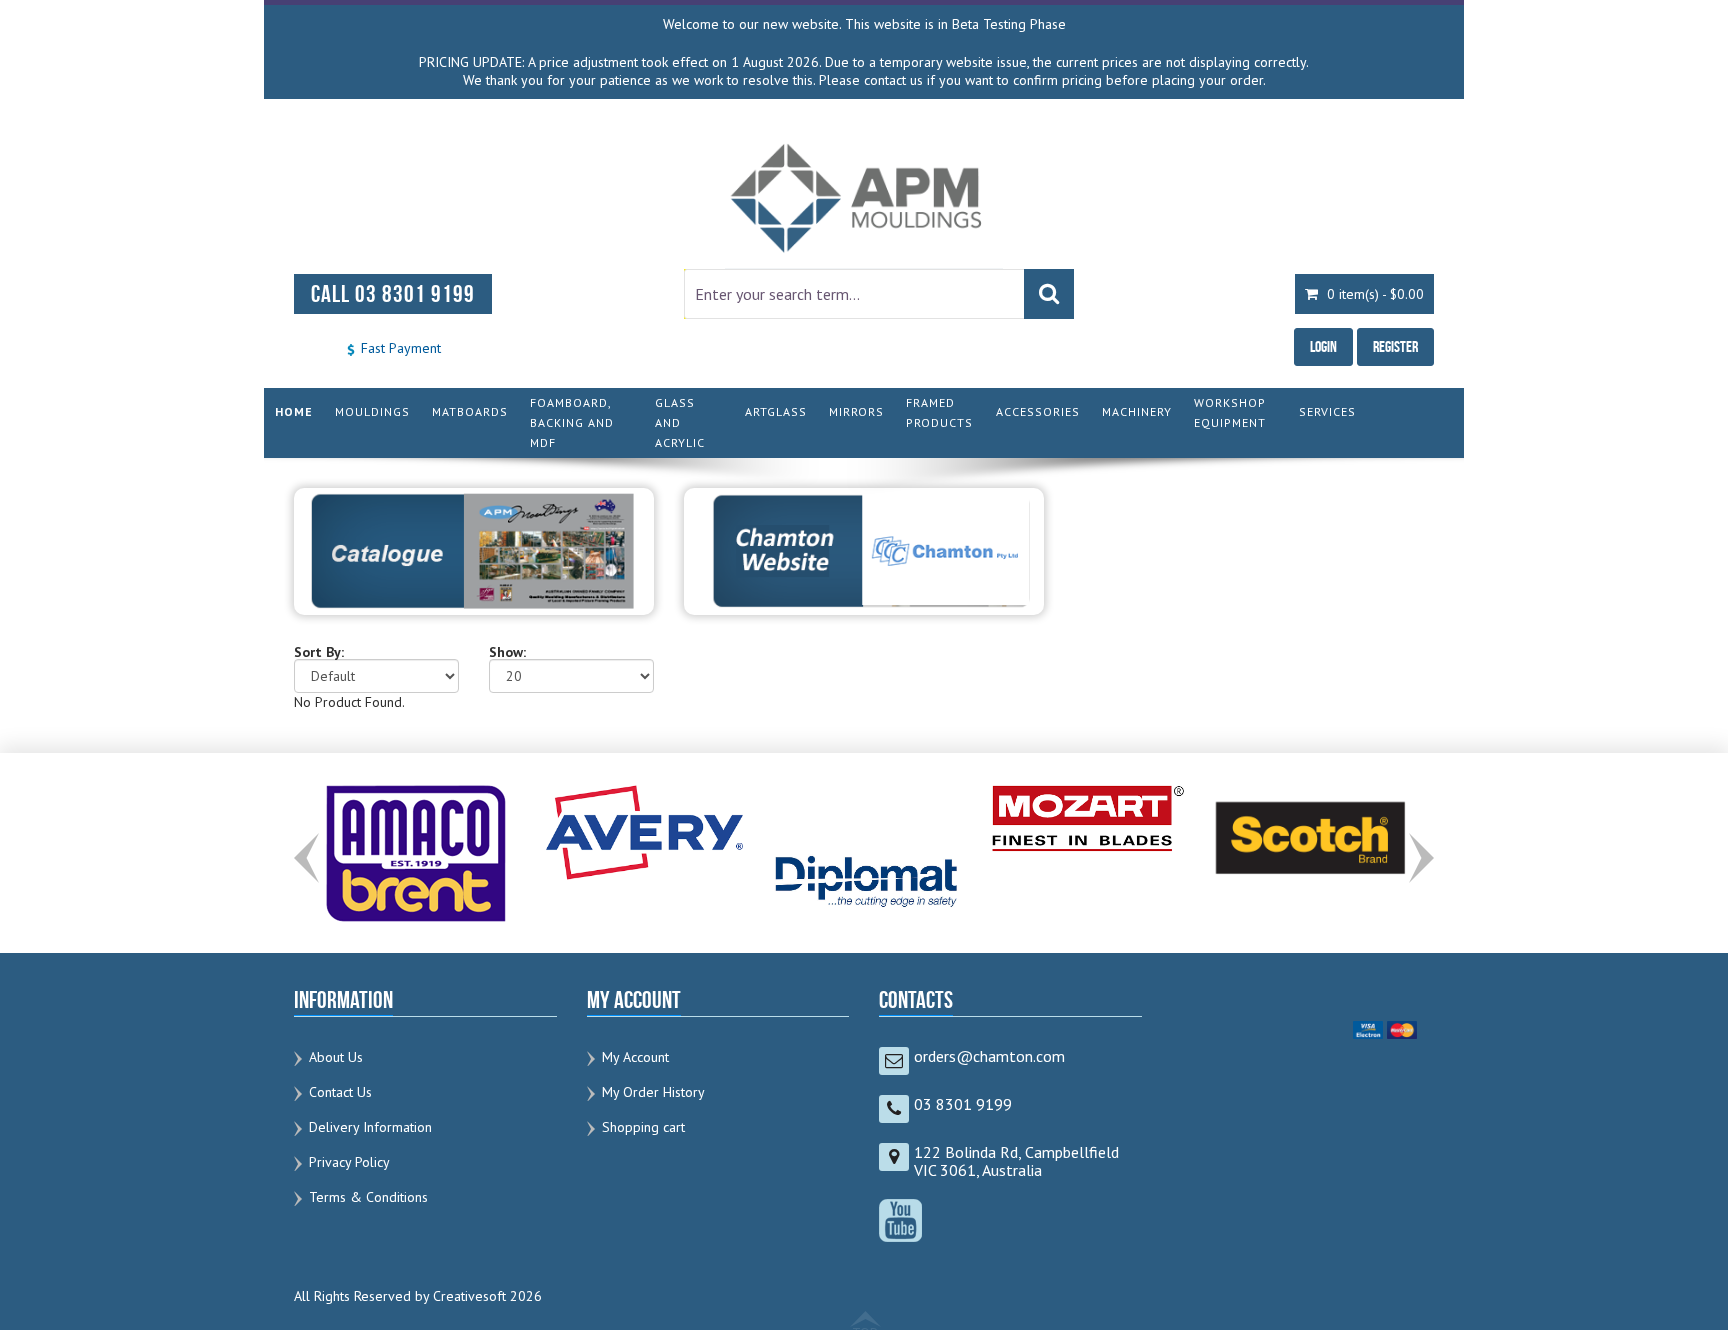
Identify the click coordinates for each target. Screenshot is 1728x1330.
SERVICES (1327, 411)
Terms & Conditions (368, 1197)
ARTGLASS (776, 411)
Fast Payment (399, 348)
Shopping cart (643, 1127)
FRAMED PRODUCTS (939, 412)
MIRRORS (856, 411)
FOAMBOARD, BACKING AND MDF (572, 422)
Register (1395, 346)
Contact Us (340, 1092)
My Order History (653, 1092)
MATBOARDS (470, 411)
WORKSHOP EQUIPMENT (1230, 412)
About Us (336, 1057)
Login (1323, 346)
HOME (294, 411)
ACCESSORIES (1038, 411)
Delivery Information (370, 1127)
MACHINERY (1137, 411)
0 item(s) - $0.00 (1373, 294)
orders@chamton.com (989, 1056)
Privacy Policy (349, 1162)
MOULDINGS (372, 411)
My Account (635, 1057)
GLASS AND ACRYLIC (680, 422)
